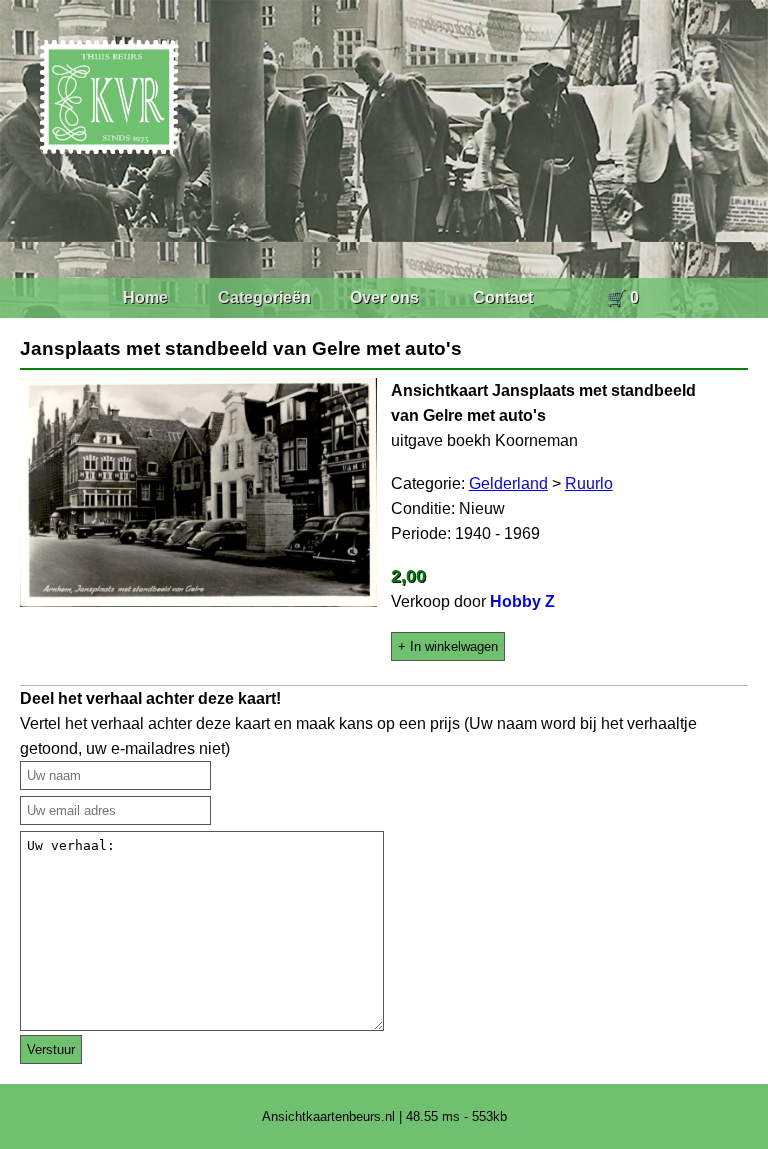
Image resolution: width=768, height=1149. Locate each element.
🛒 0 (622, 297)
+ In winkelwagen (448, 646)
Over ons (384, 297)
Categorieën (264, 297)
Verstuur (51, 1049)
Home (145, 297)
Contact (503, 297)
